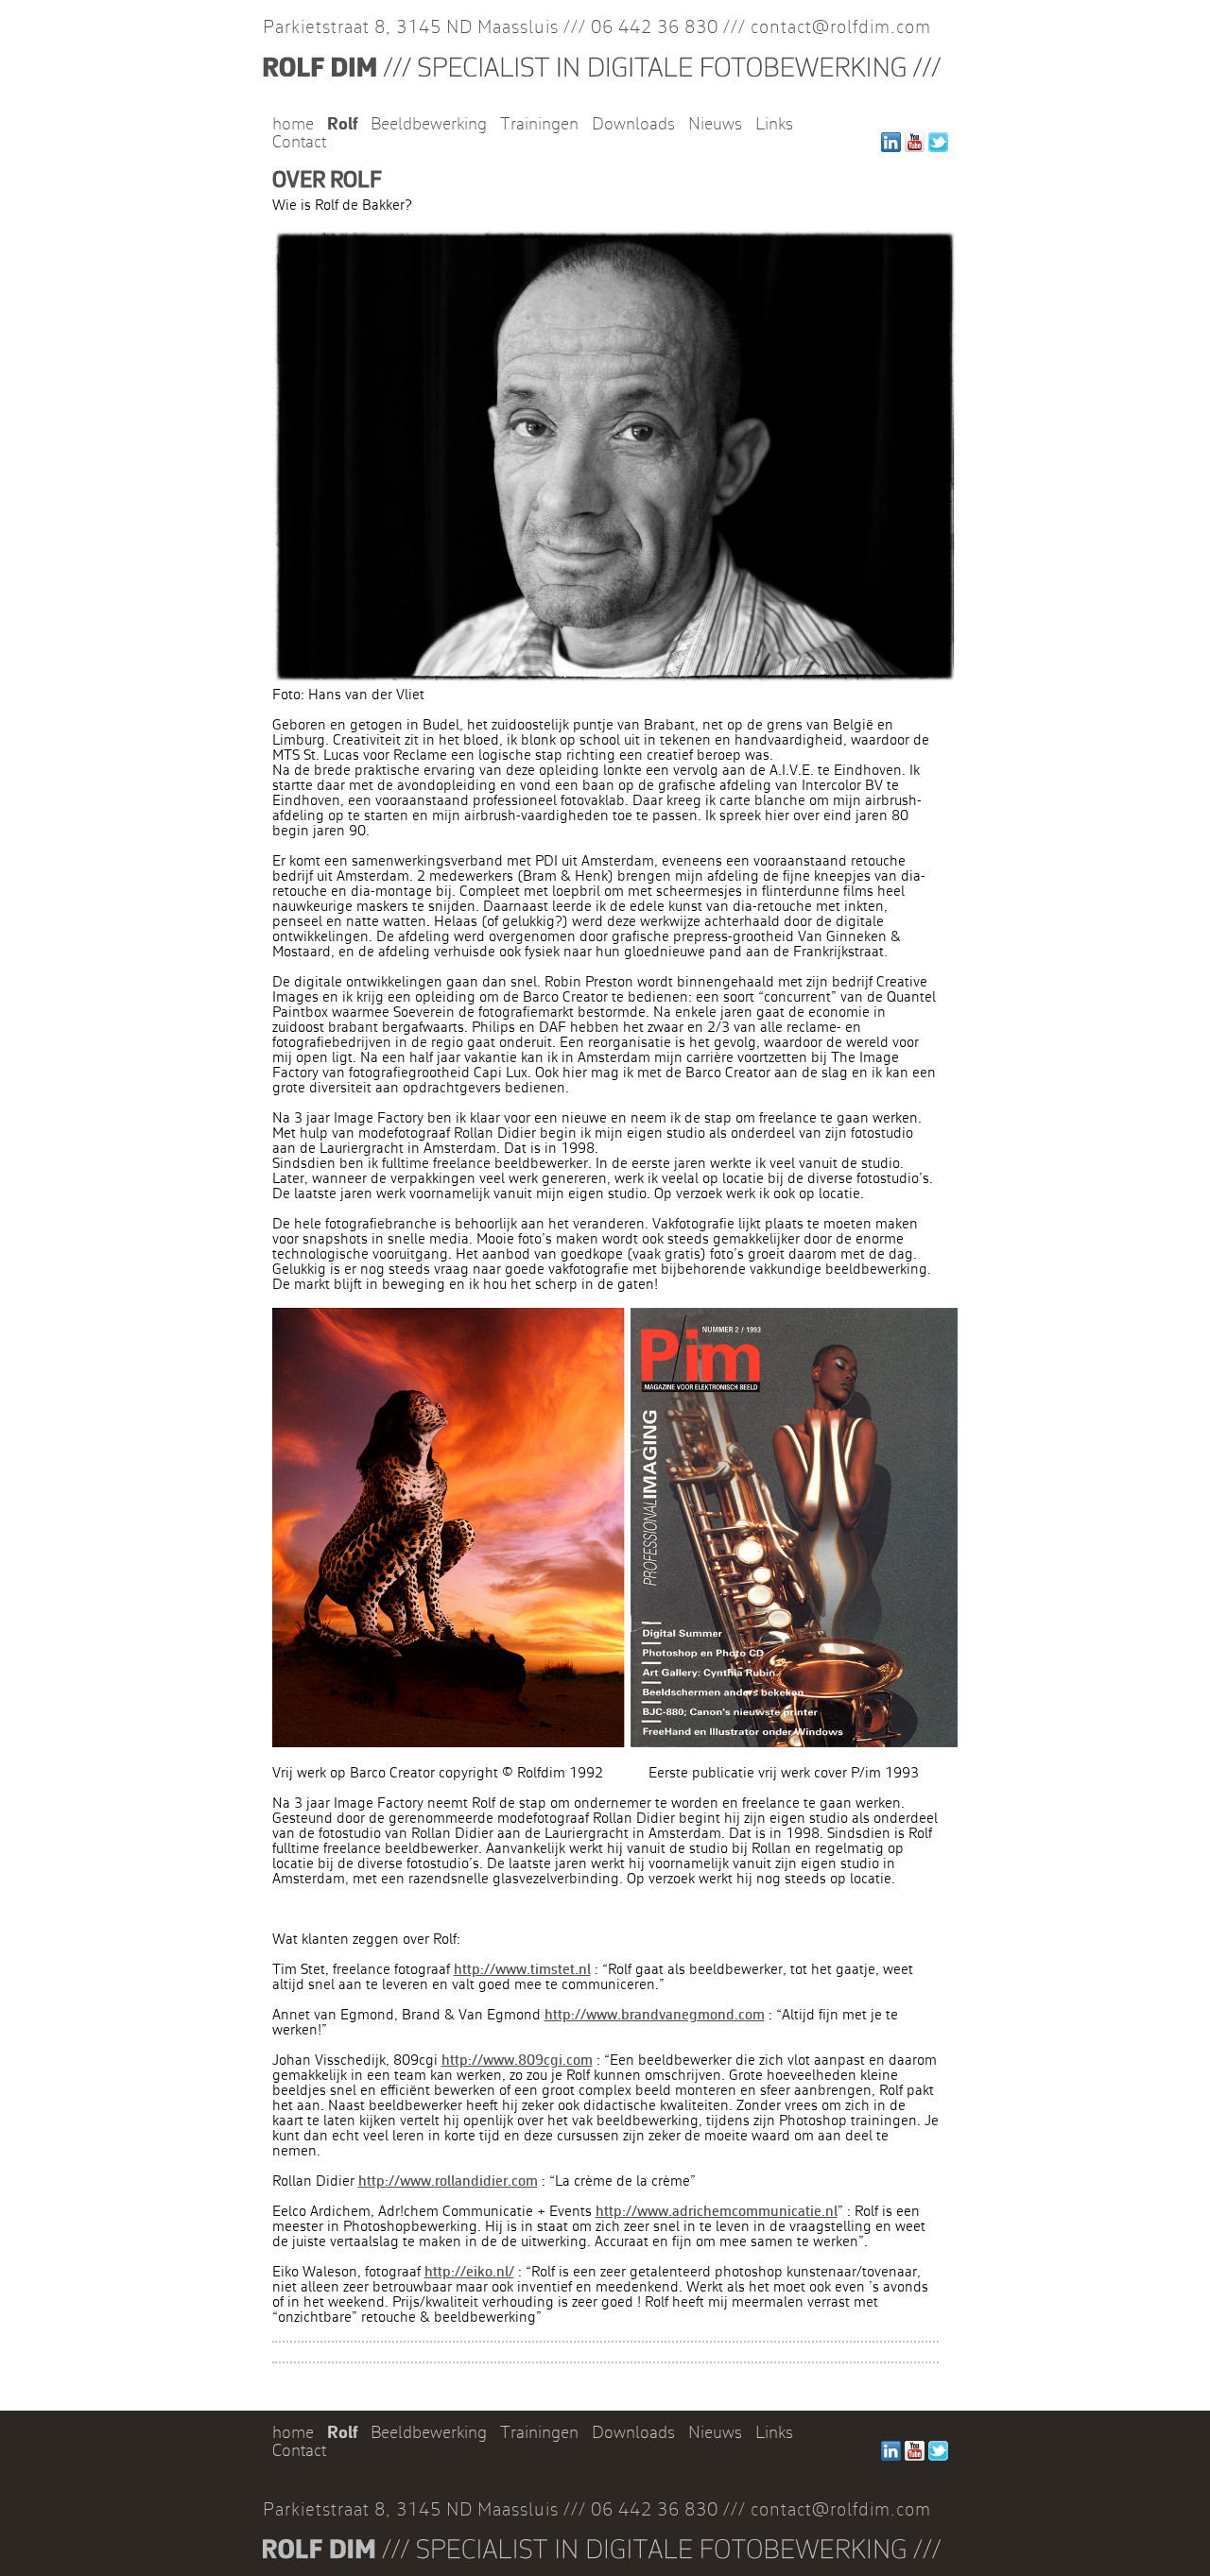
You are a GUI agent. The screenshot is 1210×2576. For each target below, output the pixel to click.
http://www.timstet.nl (522, 1970)
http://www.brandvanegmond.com (655, 2016)
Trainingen (539, 125)
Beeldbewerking (429, 125)
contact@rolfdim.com (841, 28)
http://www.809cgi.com (517, 2061)
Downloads (633, 125)
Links (774, 125)
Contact (299, 143)
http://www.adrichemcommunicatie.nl (717, 2212)
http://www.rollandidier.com (448, 2182)
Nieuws (715, 125)
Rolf (342, 125)
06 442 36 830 (655, 28)
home (293, 125)
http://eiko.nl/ (469, 2273)
